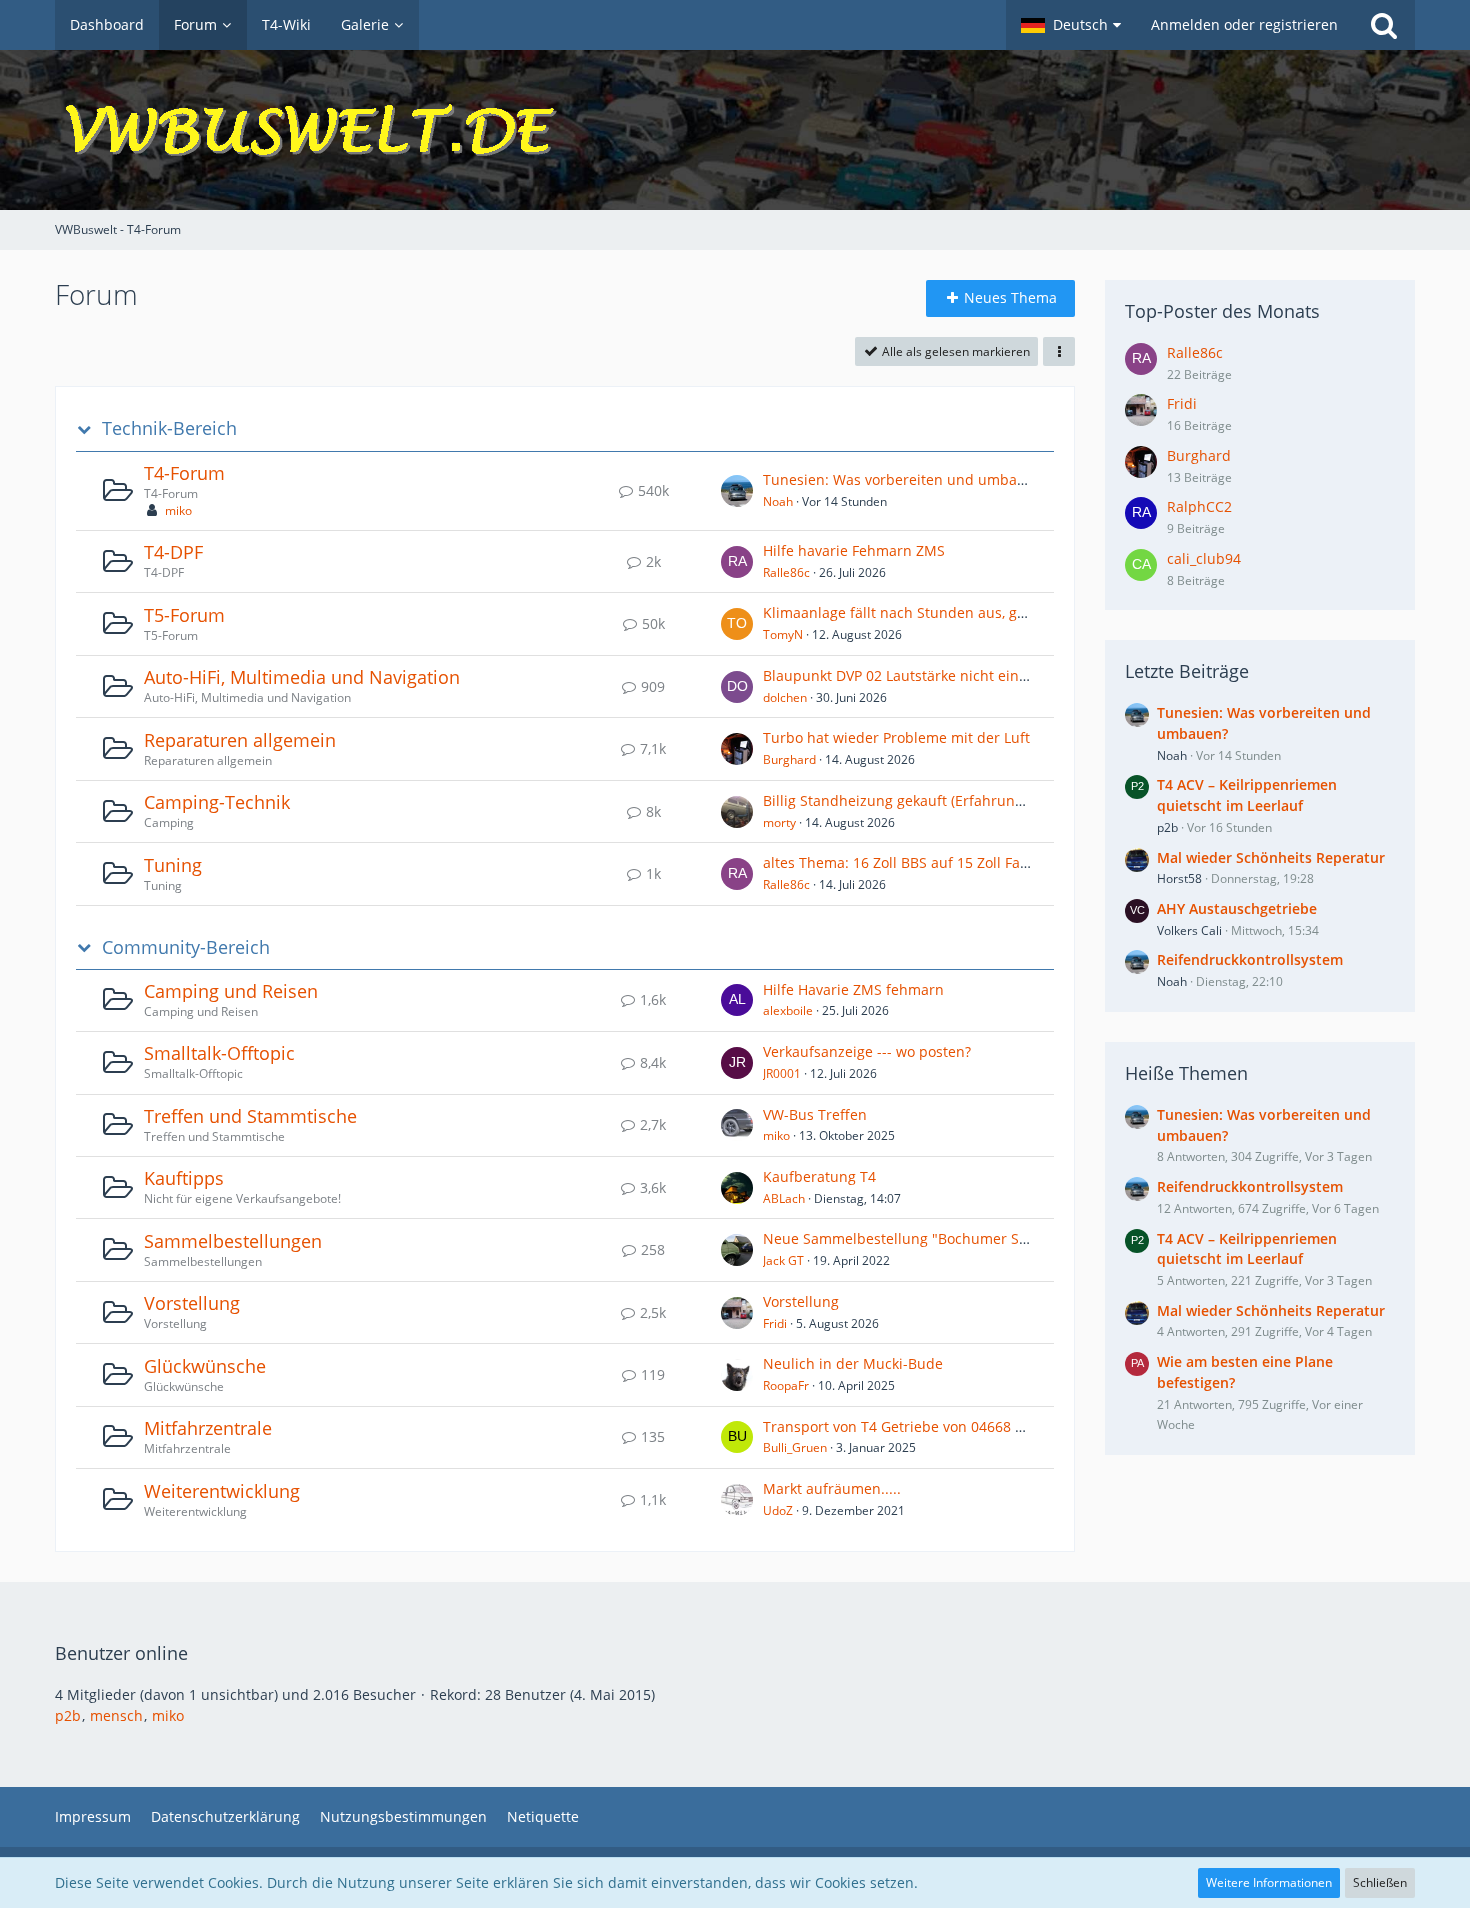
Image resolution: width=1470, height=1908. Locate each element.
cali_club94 (1204, 558)
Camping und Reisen (231, 991)
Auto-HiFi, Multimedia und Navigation (302, 677)
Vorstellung (192, 1303)
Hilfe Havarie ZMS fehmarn (853, 989)
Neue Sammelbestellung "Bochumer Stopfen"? (919, 1238)
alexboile (788, 1010)
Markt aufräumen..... (832, 1488)
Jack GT (783, 1260)
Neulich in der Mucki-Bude (853, 1363)
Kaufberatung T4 (819, 1176)
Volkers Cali (1189, 930)
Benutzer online (121, 1653)
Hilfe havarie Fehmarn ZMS (854, 550)
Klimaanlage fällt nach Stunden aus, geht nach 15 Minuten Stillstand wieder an (1029, 612)
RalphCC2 (1199, 506)
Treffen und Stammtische (250, 1116)
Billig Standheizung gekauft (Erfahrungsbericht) (922, 800)
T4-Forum (184, 473)
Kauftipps (184, 1178)
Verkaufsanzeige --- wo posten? (867, 1051)
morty (779, 822)
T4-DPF (173, 552)
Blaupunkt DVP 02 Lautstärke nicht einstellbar (916, 675)
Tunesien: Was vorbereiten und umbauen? (906, 479)
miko (178, 510)
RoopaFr (786, 1385)
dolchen (785, 697)
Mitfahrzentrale (208, 1428)
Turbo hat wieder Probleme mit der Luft (896, 737)
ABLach (784, 1198)
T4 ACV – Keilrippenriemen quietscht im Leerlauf (1247, 795)
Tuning (173, 865)
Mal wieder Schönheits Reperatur (1271, 857)
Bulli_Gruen (795, 1447)
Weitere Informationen (1269, 1882)
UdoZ (778, 1510)
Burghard (789, 759)
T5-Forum (184, 615)
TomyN (783, 634)
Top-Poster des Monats (1222, 311)
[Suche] (1384, 25)
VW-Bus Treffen (815, 1114)
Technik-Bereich (169, 428)
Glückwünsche (205, 1366)
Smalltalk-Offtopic (219, 1053)
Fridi (775, 1323)
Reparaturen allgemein (240, 740)
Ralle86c (786, 572)
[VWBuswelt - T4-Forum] (735, 130)
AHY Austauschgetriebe (1237, 908)
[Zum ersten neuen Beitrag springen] (737, 491)
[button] (1071, 25)
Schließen (1380, 1882)
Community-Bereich (186, 947)
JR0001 (782, 1073)
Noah (778, 501)
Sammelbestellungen (233, 1241)
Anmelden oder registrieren (1244, 24)
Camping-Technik (217, 802)
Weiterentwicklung (222, 1491)
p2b (1167, 827)
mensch (116, 1715)
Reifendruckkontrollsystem (1250, 959)
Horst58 (1179, 878)
